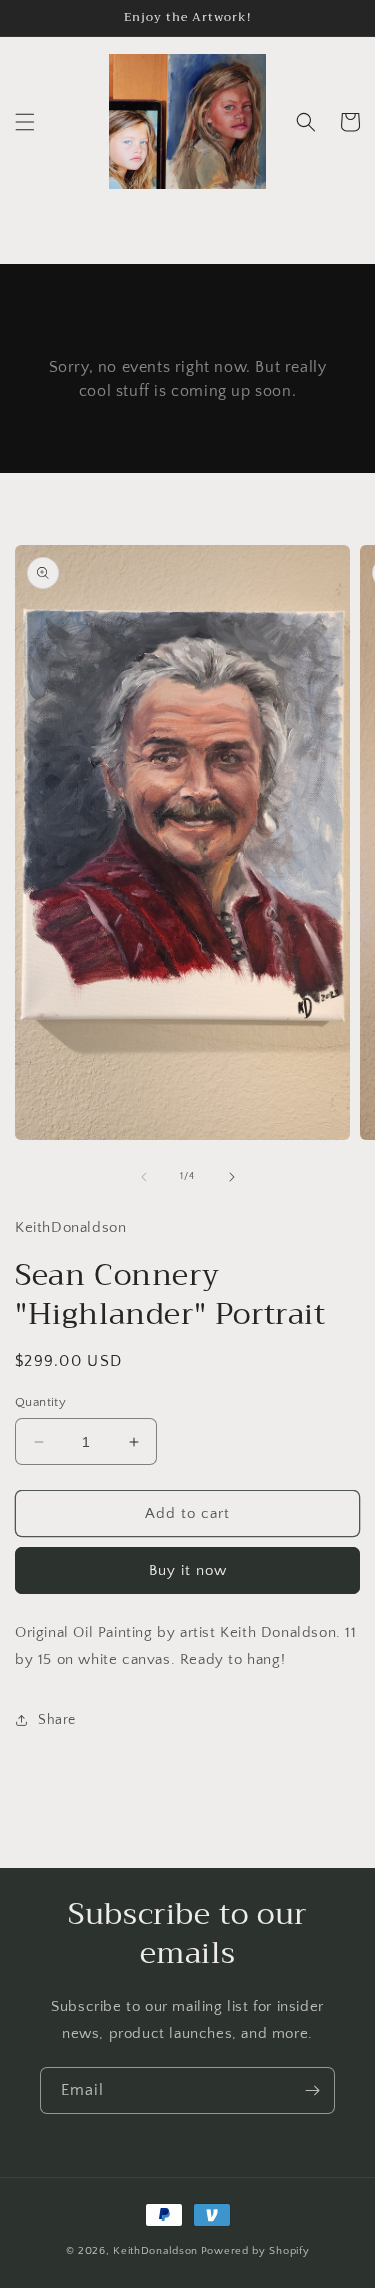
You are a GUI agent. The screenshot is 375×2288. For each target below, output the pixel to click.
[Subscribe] (312, 2090)
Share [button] (57, 1720)
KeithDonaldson (155, 2251)
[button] (25, 122)
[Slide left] (144, 1177)
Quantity (40, 1402)
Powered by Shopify (255, 2251)
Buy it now (188, 1570)
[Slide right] (232, 1177)
